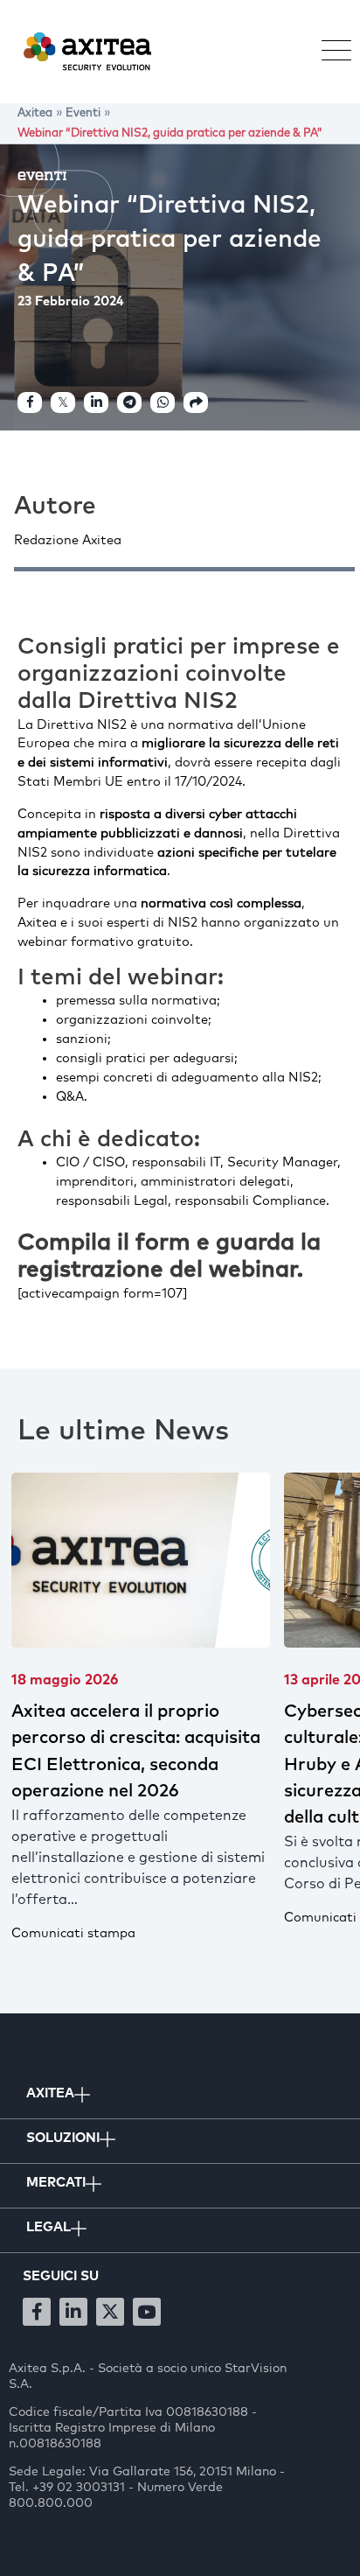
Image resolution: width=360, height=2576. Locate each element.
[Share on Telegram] (129, 402)
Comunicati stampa (245, 1918)
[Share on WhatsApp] (163, 402)
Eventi (42, 175)
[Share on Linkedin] (96, 402)
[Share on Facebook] (30, 402)
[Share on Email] (196, 402)
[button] (328, 52)
